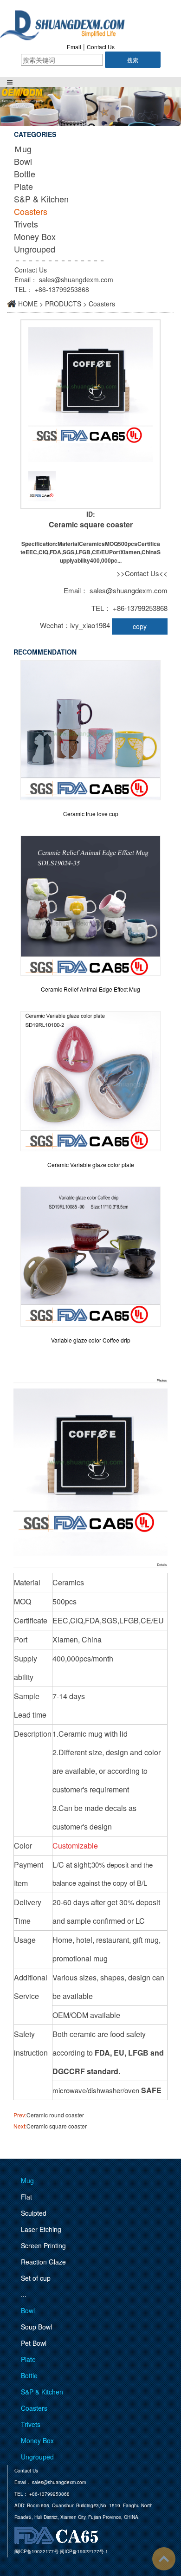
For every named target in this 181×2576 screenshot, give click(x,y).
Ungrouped (35, 249)
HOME (28, 304)
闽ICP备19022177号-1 (84, 2551)
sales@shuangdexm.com (76, 279)
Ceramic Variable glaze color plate (91, 1165)
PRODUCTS (63, 304)
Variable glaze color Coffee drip (91, 1340)
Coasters (31, 211)
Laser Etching (41, 2229)
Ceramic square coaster (57, 2126)
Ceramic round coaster (55, 2115)
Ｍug (23, 149)
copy (140, 626)
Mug (27, 2180)
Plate (23, 186)
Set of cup (36, 2278)
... (24, 2294)
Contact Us (101, 47)
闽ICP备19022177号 (36, 2551)
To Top (164, 2559)
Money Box (35, 236)
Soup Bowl (36, 2327)
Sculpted (34, 2213)
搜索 (133, 60)
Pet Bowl (34, 2343)
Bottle (25, 174)
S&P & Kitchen (41, 199)
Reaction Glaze (43, 2262)
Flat (26, 2197)
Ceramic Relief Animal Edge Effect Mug (90, 989)
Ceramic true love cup (91, 814)
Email (74, 47)
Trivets (26, 224)
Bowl (23, 161)
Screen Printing (43, 2245)
